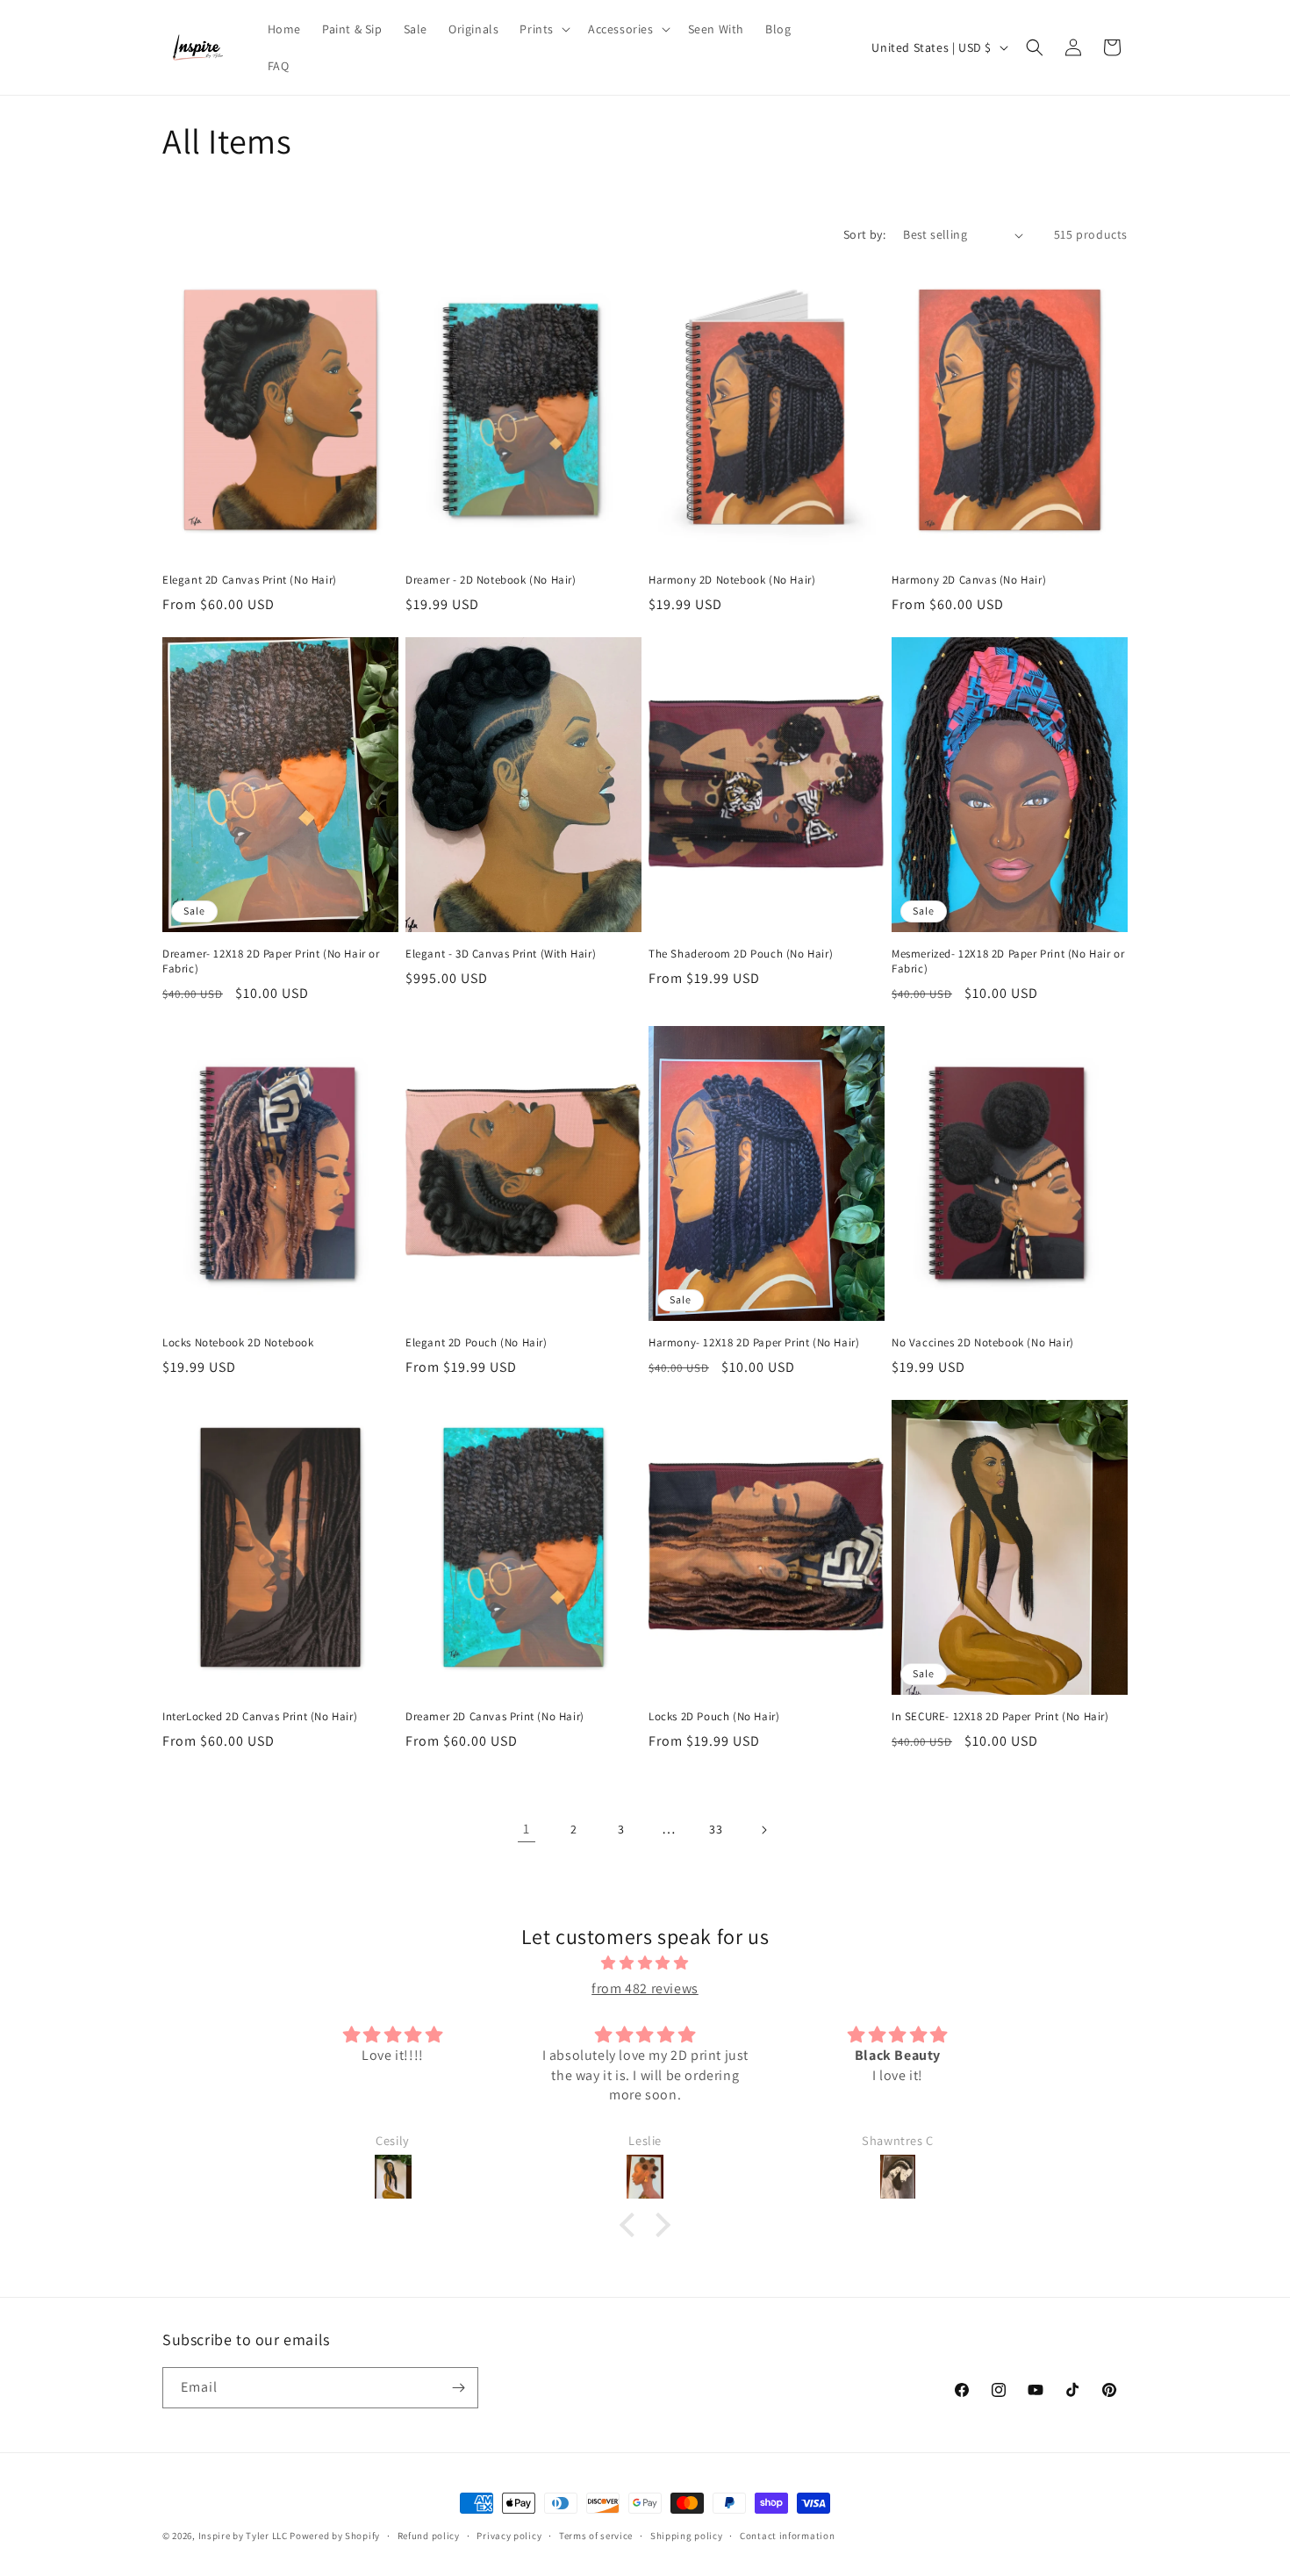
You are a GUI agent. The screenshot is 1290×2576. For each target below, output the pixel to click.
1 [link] (527, 1829)
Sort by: (864, 234)
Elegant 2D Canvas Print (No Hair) (250, 580)
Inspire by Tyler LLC (243, 2536)
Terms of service (596, 2536)
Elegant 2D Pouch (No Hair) (477, 1343)
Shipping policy (687, 2536)
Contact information (787, 2536)
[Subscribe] (458, 2388)
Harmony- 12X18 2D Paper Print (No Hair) (754, 1343)
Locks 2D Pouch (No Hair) (714, 1717)
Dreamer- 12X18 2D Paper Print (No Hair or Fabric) (271, 962)
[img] (645, 1963)
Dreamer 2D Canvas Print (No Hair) (495, 1717)
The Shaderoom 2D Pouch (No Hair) (741, 954)
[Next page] (763, 1830)
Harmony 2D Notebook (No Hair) (732, 580)
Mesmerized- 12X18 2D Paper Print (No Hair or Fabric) (1008, 962)
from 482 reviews (645, 1988)
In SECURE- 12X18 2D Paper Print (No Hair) (1000, 1717)
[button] (543, 29)
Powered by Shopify (335, 2536)
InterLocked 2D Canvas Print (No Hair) (260, 1717)
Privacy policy (509, 2536)
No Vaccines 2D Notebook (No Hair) (983, 1343)
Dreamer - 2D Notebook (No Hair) (491, 580)
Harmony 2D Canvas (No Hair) (969, 580)
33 (716, 1829)
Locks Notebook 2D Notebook (238, 1343)
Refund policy (429, 2536)
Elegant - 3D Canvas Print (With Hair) (501, 954)
